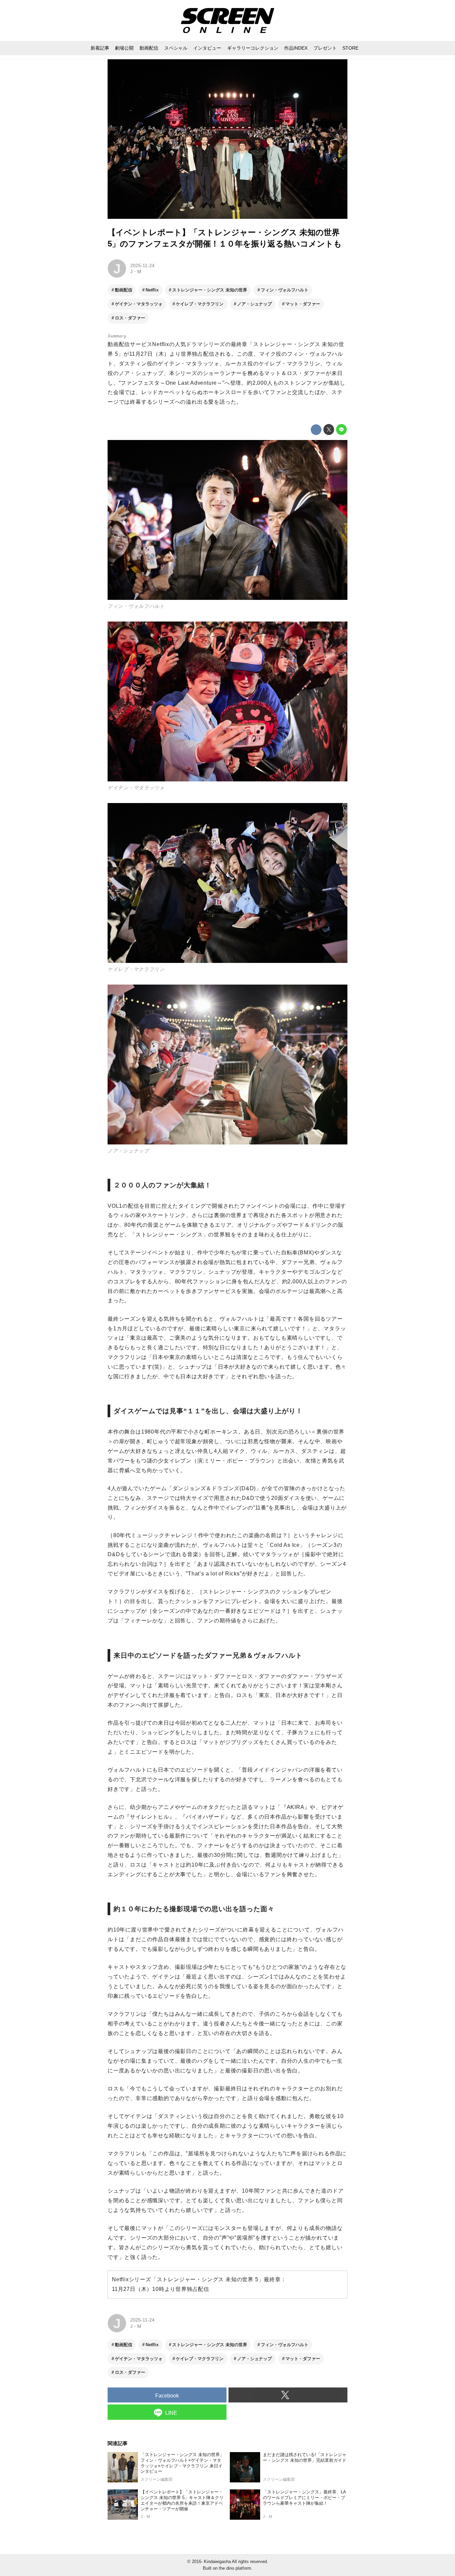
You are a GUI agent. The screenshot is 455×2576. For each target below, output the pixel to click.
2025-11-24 (142, 265)
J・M (136, 271)
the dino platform (235, 2568)
